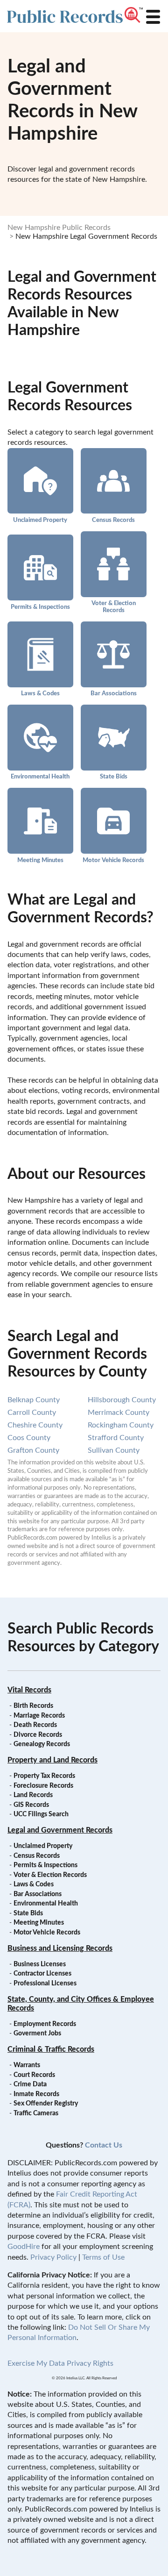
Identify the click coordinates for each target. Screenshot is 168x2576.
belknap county (34, 1400)
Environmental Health (40, 777)
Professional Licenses (45, 1984)
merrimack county (119, 1413)
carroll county (32, 1413)
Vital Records (29, 1690)
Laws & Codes (40, 693)
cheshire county (35, 1425)
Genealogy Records (42, 1744)
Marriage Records (39, 1716)
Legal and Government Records (60, 1830)
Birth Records (33, 1706)
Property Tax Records (44, 1776)
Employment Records (45, 2024)
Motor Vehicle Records (113, 860)
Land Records (33, 1795)
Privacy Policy (53, 2257)
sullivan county (114, 1450)
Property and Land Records (52, 1760)
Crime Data (30, 2084)
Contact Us (104, 2145)
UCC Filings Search (41, 1814)
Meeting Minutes (40, 860)
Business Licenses (40, 1964)
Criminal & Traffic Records (51, 2049)
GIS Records (31, 1805)
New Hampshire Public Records (59, 228)
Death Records (35, 1725)
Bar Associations (114, 693)
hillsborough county (122, 1400)
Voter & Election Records (114, 607)
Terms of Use (103, 2257)
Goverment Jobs (37, 2034)
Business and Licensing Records (60, 1948)
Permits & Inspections (40, 607)
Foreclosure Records (43, 1786)
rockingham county (121, 1425)
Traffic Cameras (36, 2113)
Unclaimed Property (40, 520)
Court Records (34, 2075)
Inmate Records (36, 2094)
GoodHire (24, 2247)
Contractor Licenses (42, 1974)
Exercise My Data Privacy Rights (60, 2363)
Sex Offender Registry (46, 2104)
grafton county (33, 1450)
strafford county (116, 1438)
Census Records (113, 520)
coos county (29, 1438)
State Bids (114, 777)
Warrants (27, 2065)
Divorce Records (38, 1735)
